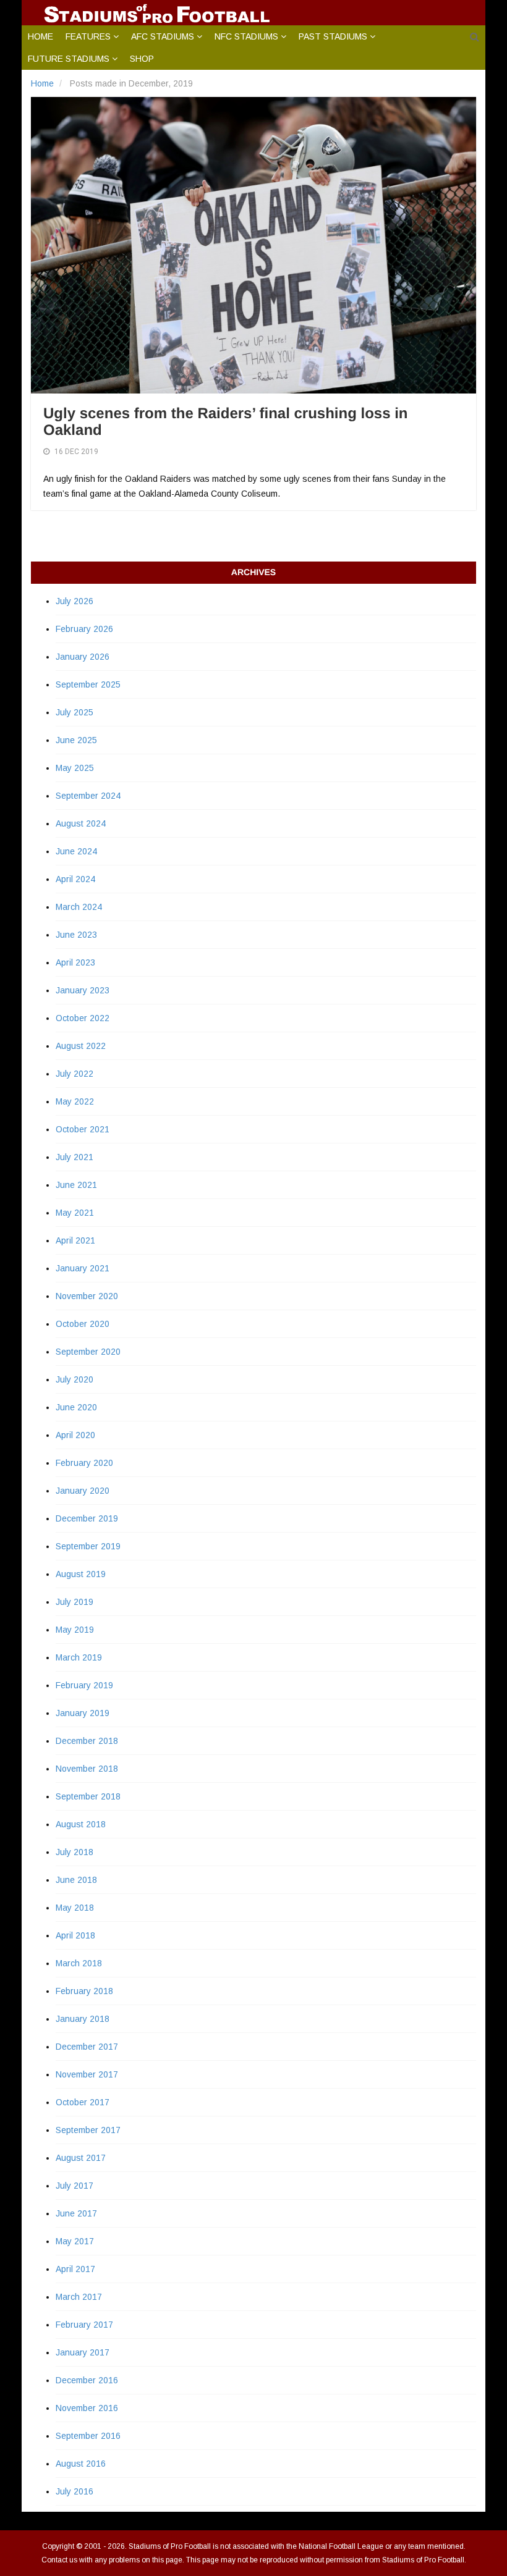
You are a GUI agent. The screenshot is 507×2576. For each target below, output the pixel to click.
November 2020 (87, 1296)
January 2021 (83, 1268)
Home (40, 36)
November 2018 (87, 1769)
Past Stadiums (333, 36)
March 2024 (79, 907)
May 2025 (75, 768)
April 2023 (75, 962)
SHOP (142, 59)
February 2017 (84, 2325)
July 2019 (75, 1602)
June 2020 (76, 1407)
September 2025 (88, 684)
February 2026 (84, 629)
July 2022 (75, 1074)
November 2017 (87, 2074)
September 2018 (88, 1796)
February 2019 (84, 1685)
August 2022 (81, 1046)
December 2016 (87, 2380)
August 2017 (81, 2158)
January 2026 (83, 657)
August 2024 (81, 823)
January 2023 (83, 990)
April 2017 (75, 2269)
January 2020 (83, 1491)
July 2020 (75, 1379)
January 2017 (83, 2352)
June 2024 (76, 851)
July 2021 (75, 1157)
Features (88, 36)
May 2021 (75, 1213)
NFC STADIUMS (246, 36)
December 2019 (87, 1518)
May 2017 (75, 2241)
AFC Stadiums (163, 36)
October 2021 (83, 1129)
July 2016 (75, 2491)
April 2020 (75, 1435)
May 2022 (75, 1101)
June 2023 (76, 935)
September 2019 (88, 1546)
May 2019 (75, 1630)
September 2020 (88, 1352)
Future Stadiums (69, 59)
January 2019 (83, 1713)
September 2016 (88, 2436)
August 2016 (81, 2464)
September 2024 (88, 796)
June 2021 (76, 1185)
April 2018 (75, 1935)
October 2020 (83, 1324)
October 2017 (83, 2102)
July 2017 (75, 2186)
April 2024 (75, 879)
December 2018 (87, 1741)
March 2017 (79, 2297)
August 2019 (81, 1574)
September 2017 (88, 2130)
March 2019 (79, 1657)
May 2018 (75, 1908)
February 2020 (84, 1463)
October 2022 (83, 1018)
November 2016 (87, 2408)
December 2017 (87, 2047)
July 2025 (75, 712)
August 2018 (81, 1824)
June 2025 (76, 740)
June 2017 (76, 2213)
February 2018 (84, 1991)
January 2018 (83, 2019)
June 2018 (76, 1880)
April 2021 (75, 1240)
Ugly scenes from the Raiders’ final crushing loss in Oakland (226, 422)
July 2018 (75, 1852)
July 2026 (75, 601)
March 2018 (79, 1963)
